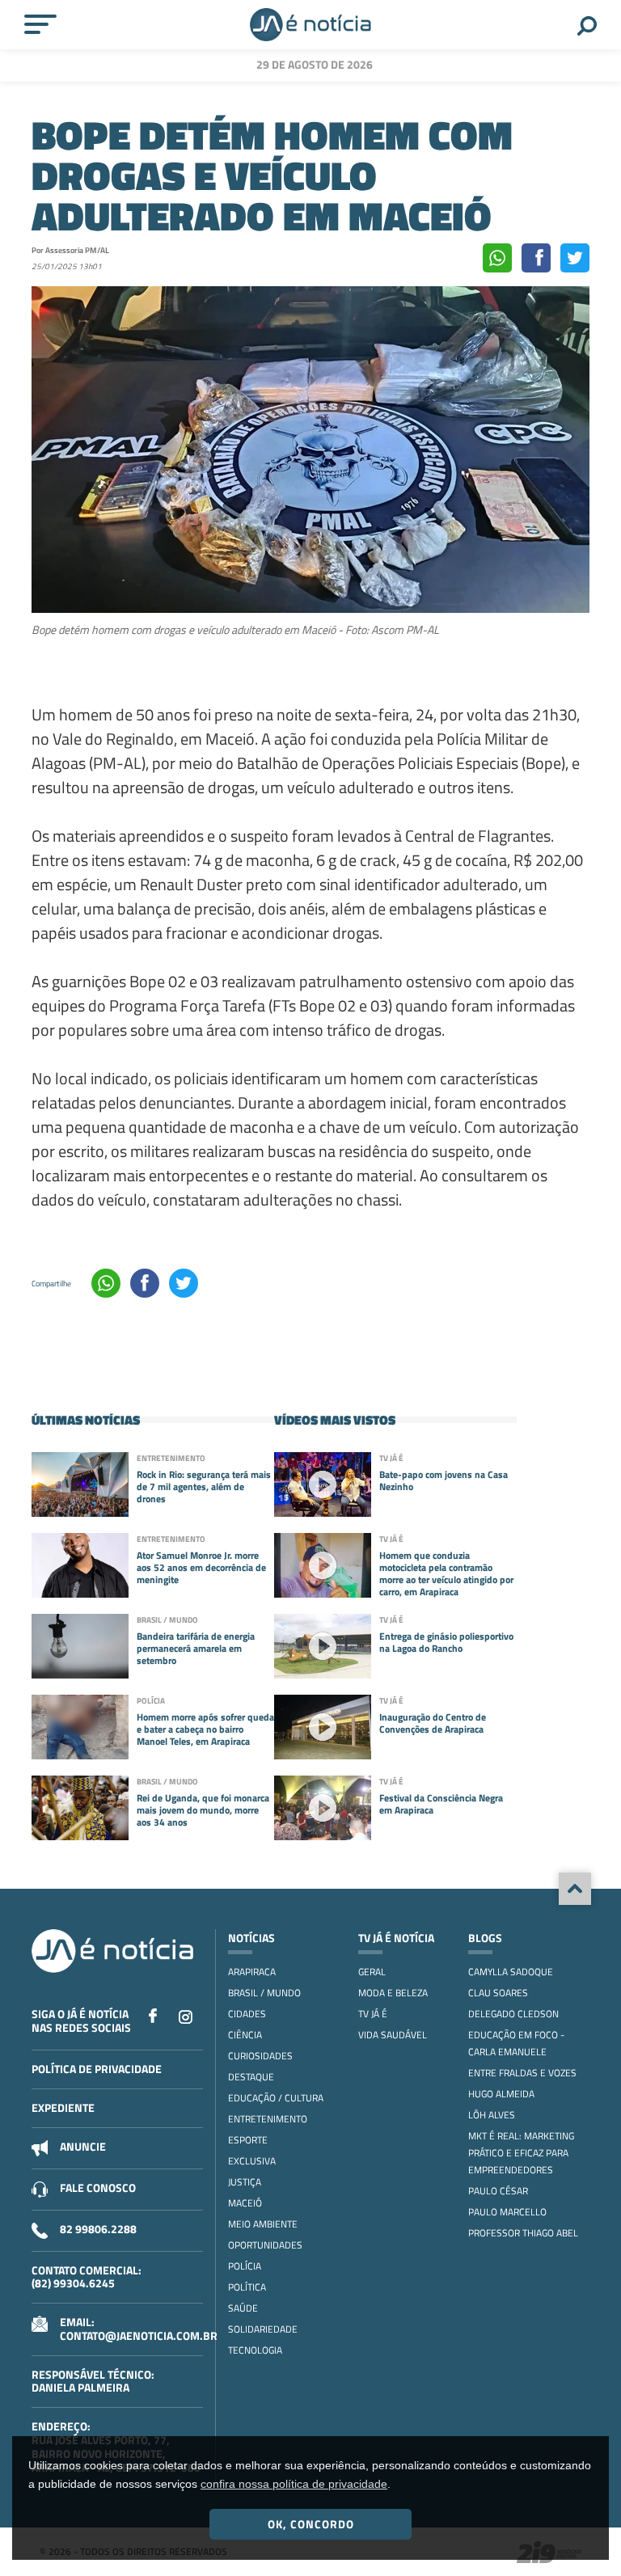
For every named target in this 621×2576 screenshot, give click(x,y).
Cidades (247, 2014)
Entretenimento (268, 2119)
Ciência (245, 2035)
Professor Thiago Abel (523, 2233)
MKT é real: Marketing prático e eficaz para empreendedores (521, 2153)
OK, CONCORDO (311, 2524)
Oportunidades (265, 2245)
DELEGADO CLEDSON (513, 2014)
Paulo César (498, 2191)
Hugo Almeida (501, 2094)
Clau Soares (498, 1993)
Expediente (63, 2107)
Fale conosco (98, 2187)
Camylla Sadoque (511, 1972)
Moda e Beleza (393, 1993)
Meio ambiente (263, 2224)
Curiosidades (260, 2056)
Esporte (248, 2140)
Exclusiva (252, 2161)
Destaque (251, 2077)
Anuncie (83, 2146)
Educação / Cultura (276, 2098)
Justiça (245, 2182)
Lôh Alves (492, 2115)
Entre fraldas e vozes (522, 2073)
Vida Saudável (393, 2035)
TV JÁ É (373, 2014)
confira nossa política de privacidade (294, 2484)
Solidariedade (263, 2329)
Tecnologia (255, 2350)
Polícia (245, 2266)
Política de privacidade (97, 2069)
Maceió (245, 2203)
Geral (372, 1972)
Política (247, 2287)
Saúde (243, 2308)
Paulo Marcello (507, 2212)
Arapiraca (252, 1972)
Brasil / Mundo (264, 1993)
